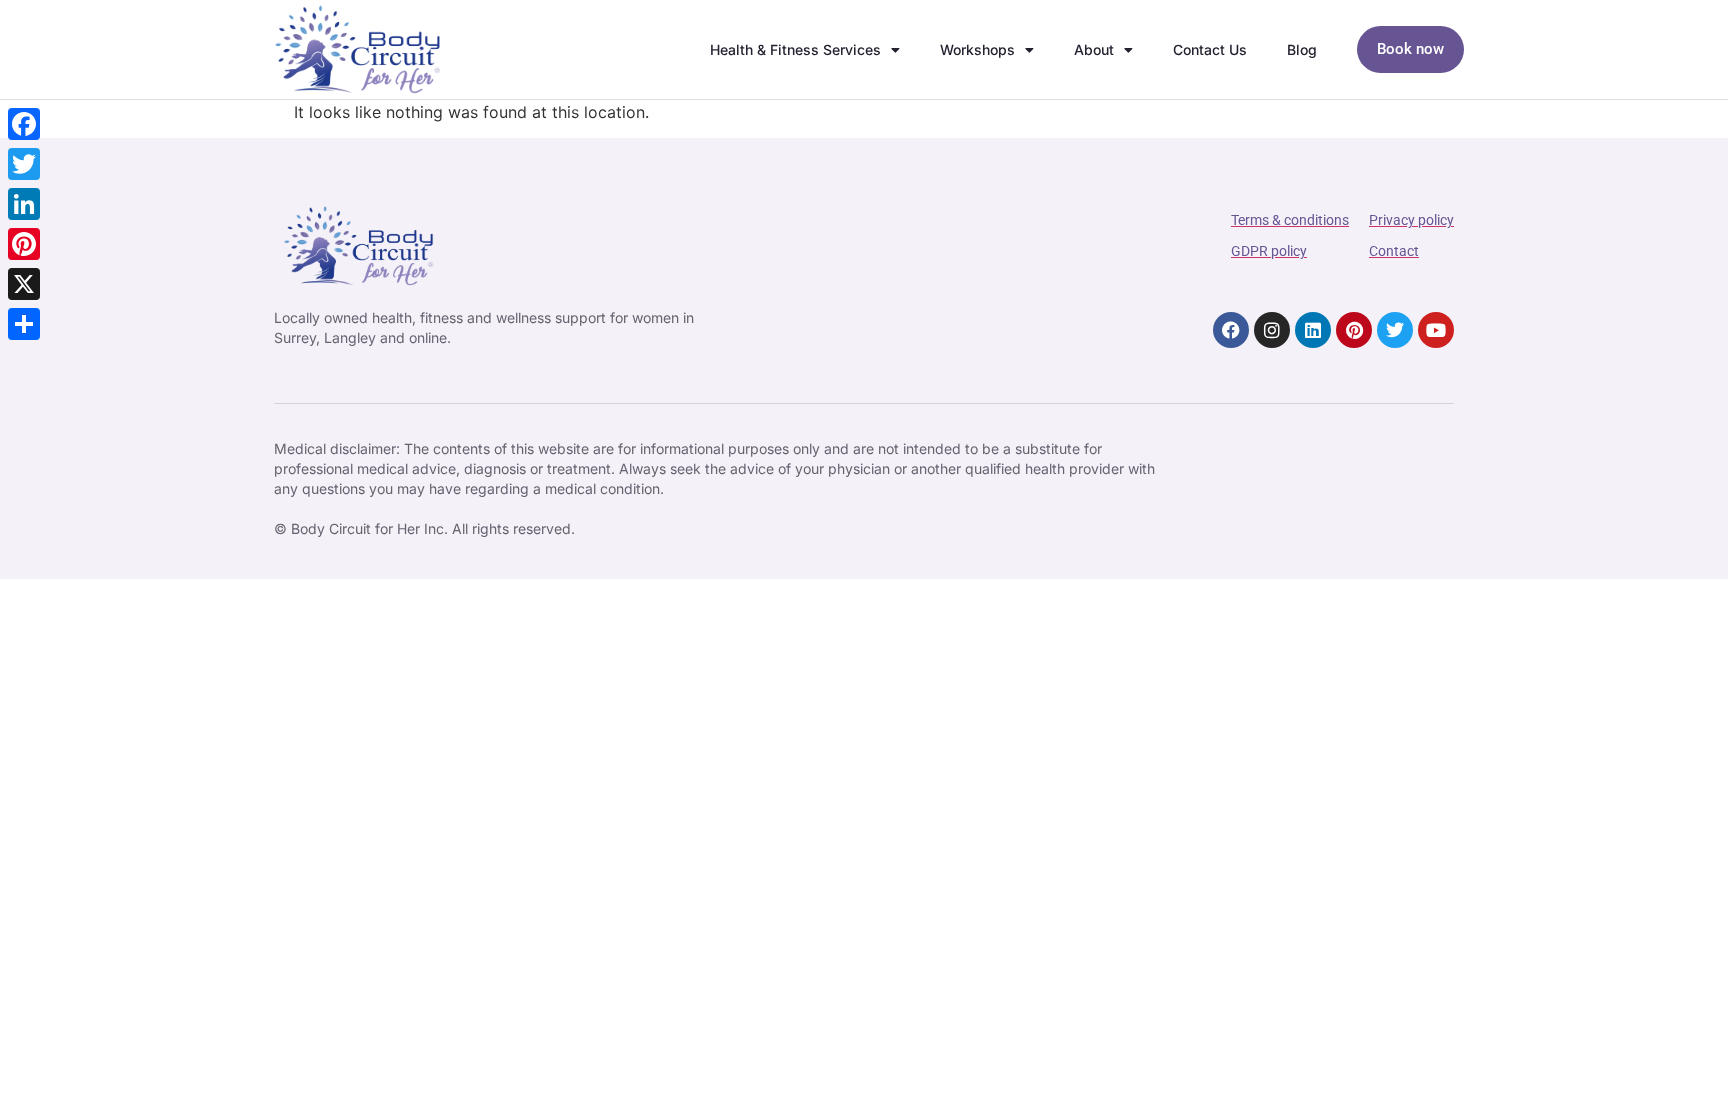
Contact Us (1210, 49)
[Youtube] (1436, 330)
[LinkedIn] (24, 204)
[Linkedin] (1313, 330)
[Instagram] (1272, 330)
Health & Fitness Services (795, 49)
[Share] (24, 324)
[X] (24, 284)
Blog (1302, 49)
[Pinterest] (1354, 330)
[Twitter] (1395, 330)
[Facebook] (1231, 330)
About (1094, 49)
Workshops (977, 49)
